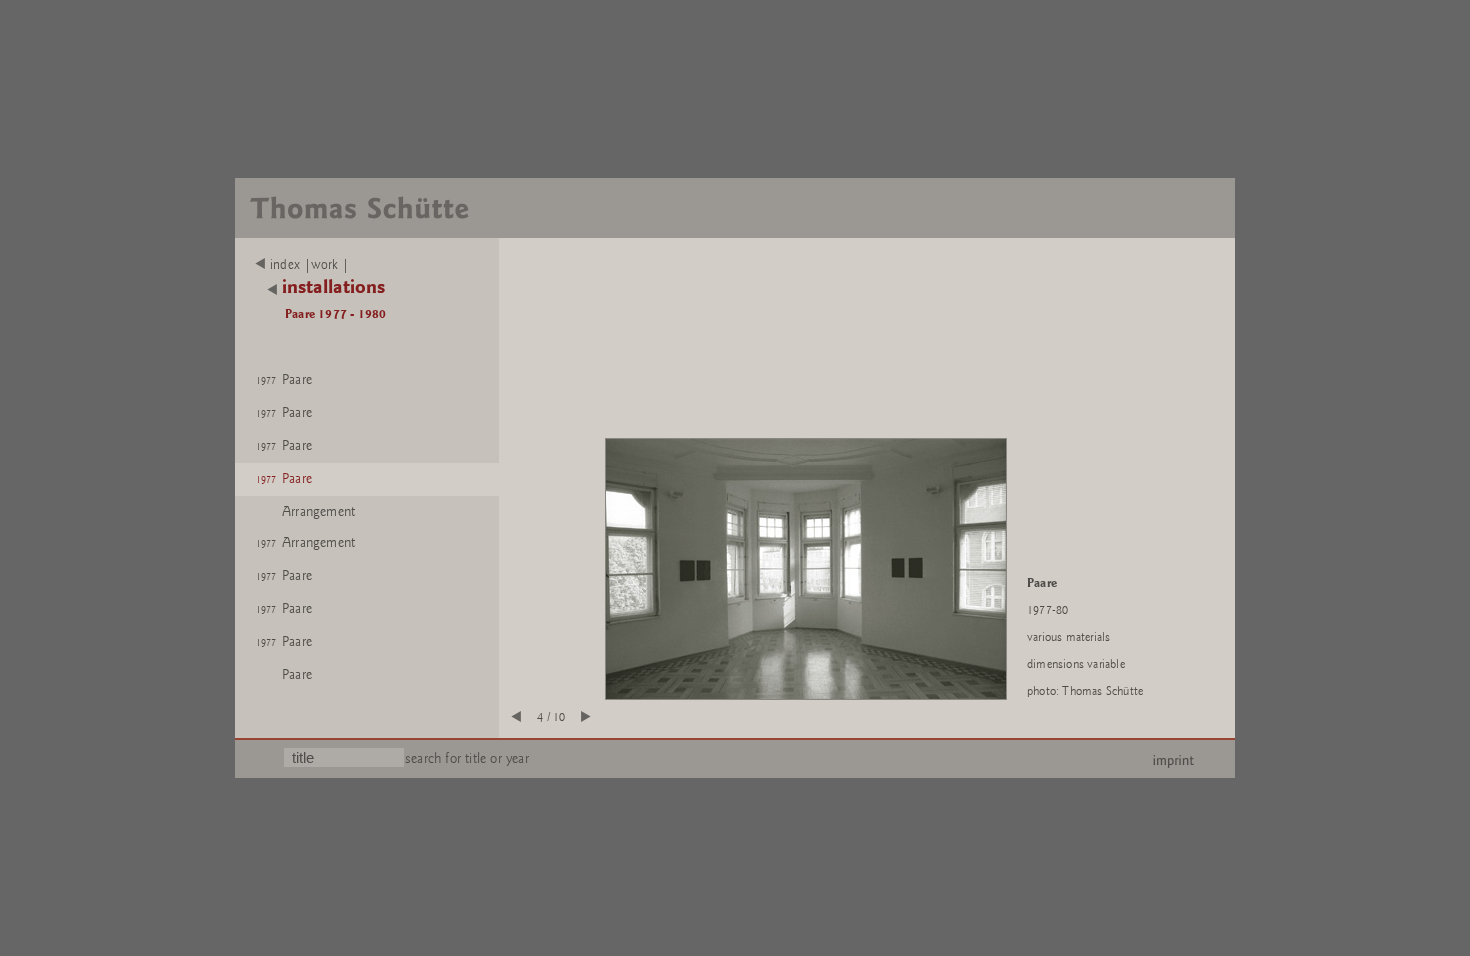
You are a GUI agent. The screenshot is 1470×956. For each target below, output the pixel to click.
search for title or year (467, 758)
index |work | (310, 265)
